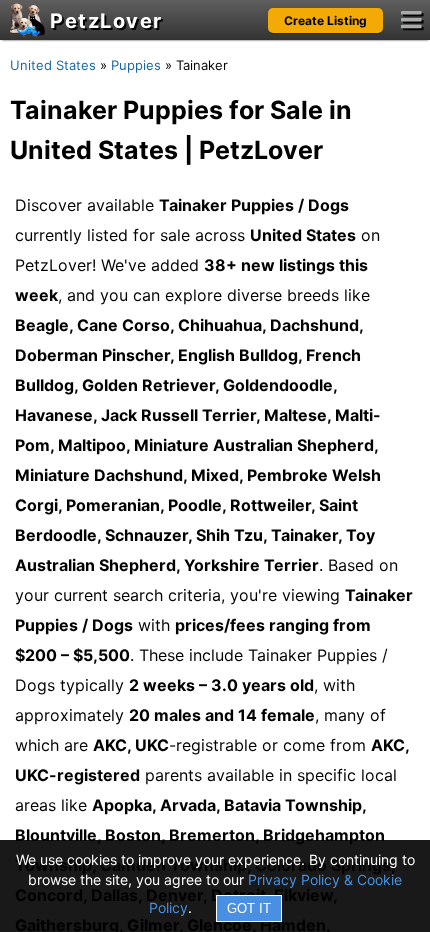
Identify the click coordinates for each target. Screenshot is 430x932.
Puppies (136, 65)
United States (53, 65)
